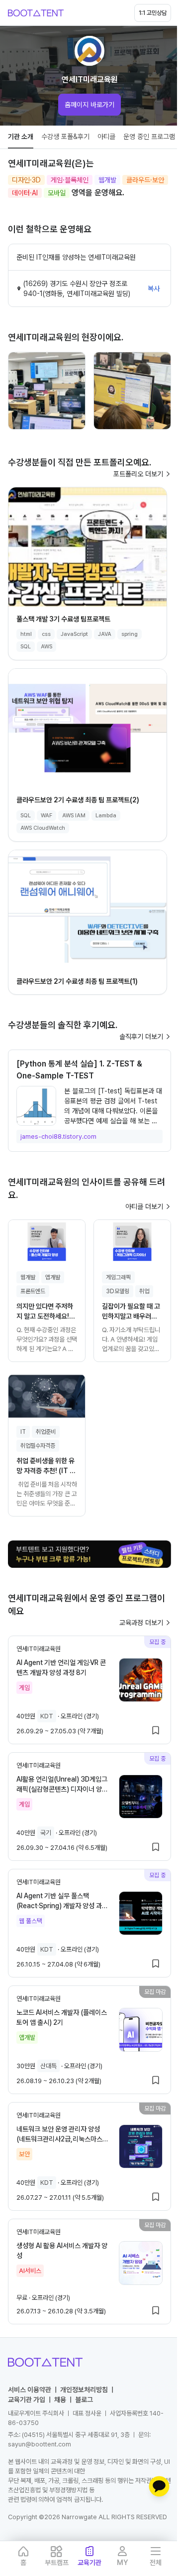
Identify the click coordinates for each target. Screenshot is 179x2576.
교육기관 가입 (27, 2400)
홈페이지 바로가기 (89, 105)
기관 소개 (21, 137)
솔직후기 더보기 (141, 1037)
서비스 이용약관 (30, 2390)
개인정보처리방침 (84, 2390)
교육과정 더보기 (141, 1623)
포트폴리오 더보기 (138, 474)
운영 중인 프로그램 (149, 137)
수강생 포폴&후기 (65, 137)
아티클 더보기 (144, 1207)
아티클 (106, 137)
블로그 (84, 2400)
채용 (60, 2400)
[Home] (36, 13)
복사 (154, 289)
